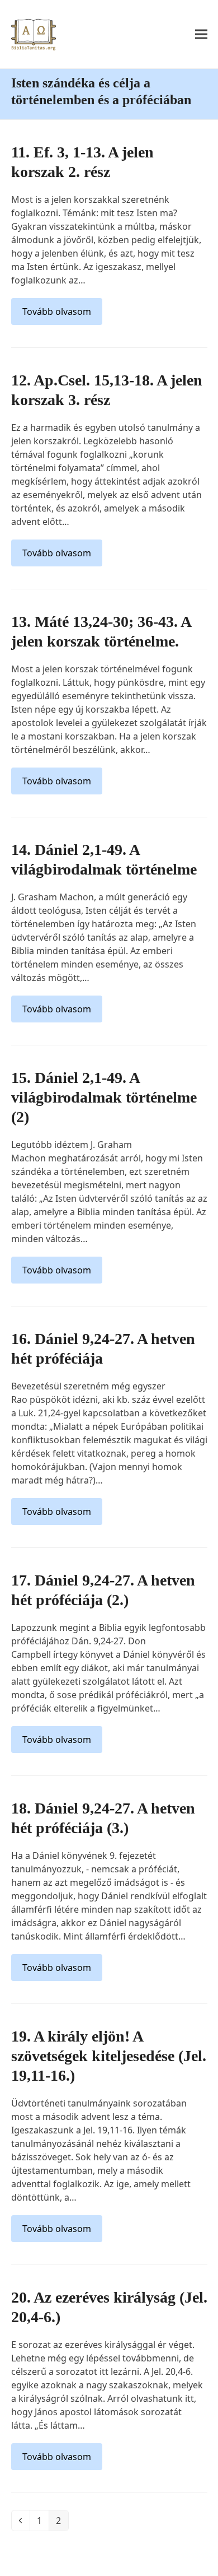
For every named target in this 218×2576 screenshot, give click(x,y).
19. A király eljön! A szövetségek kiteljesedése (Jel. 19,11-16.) (109, 2056)
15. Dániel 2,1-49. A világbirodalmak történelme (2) (104, 1097)
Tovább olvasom (57, 311)
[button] (201, 34)
